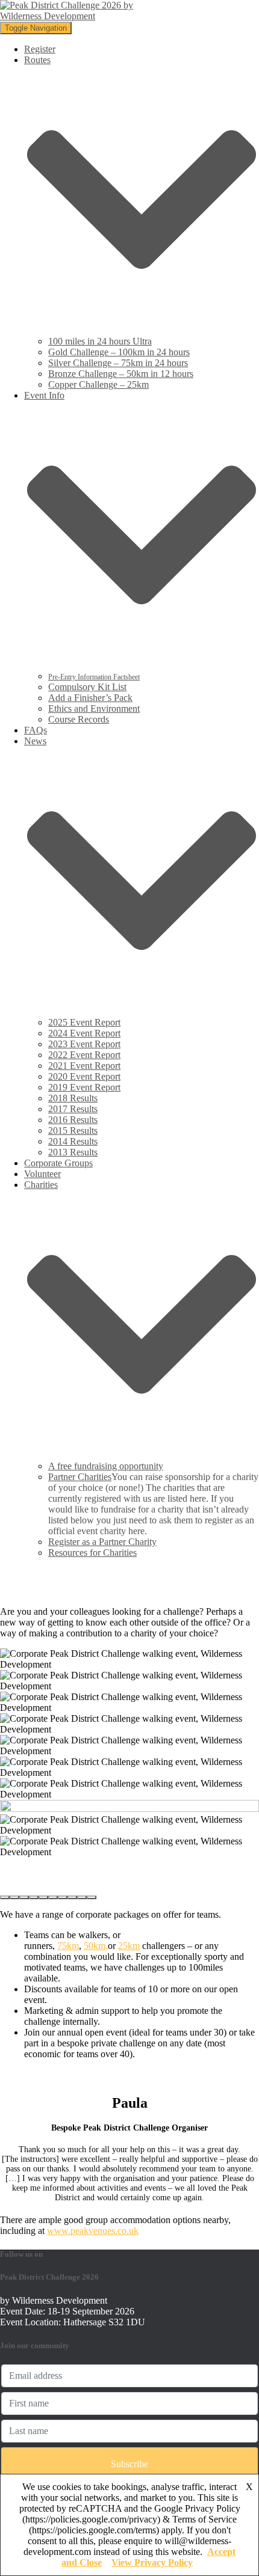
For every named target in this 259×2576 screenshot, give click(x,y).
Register (40, 49)
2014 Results (73, 1141)
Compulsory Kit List (87, 687)
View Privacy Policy (152, 2562)
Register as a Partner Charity (102, 1542)
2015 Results (73, 1130)
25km (129, 1946)
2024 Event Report (84, 1033)
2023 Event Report (84, 1044)
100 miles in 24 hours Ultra (100, 341)
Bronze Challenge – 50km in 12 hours (121, 374)
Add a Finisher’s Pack (90, 698)
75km (68, 1946)
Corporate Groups (58, 1163)
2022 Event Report (84, 1055)
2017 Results (73, 1109)
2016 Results (73, 1120)
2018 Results (73, 1098)
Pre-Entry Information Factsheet (94, 677)
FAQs (36, 730)
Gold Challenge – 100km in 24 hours (119, 352)
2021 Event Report (84, 1066)
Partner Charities (80, 1477)
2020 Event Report (84, 1076)
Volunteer (42, 1174)
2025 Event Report (84, 1022)
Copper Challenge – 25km (98, 384)
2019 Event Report (84, 1087)
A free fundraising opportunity (106, 1466)
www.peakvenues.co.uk (93, 2231)
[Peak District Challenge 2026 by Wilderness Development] (71, 16)
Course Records (79, 719)
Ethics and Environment (94, 708)
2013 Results (73, 1152)
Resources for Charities (92, 1553)
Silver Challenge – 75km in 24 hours (118, 363)
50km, (96, 1946)
